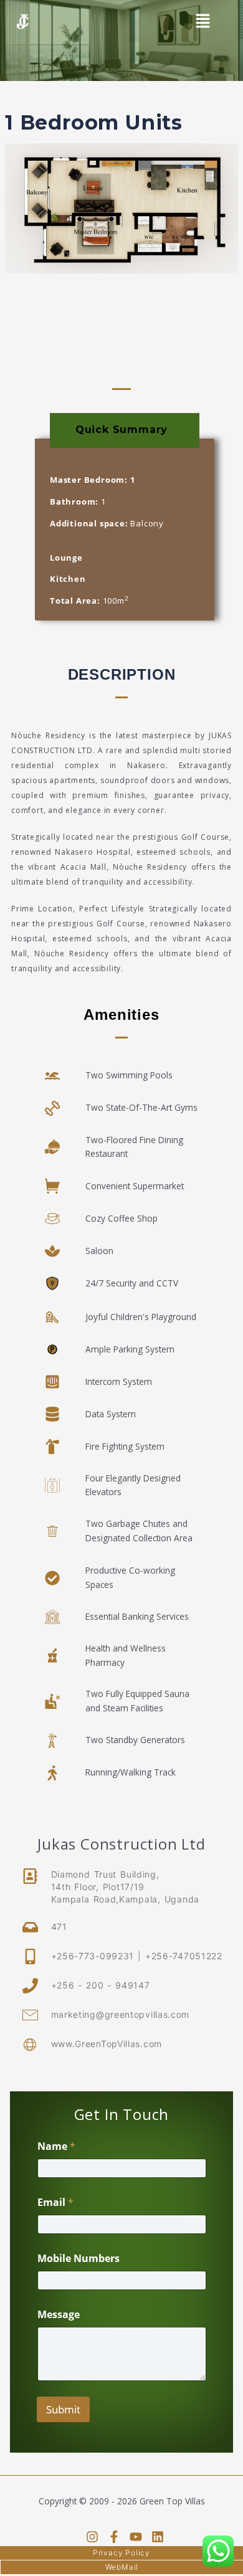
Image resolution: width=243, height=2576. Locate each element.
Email (55, 2203)
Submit (63, 2409)
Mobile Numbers (79, 2259)
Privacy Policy (121, 2553)
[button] (203, 22)
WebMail (122, 2567)
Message (59, 2315)
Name (56, 2146)
